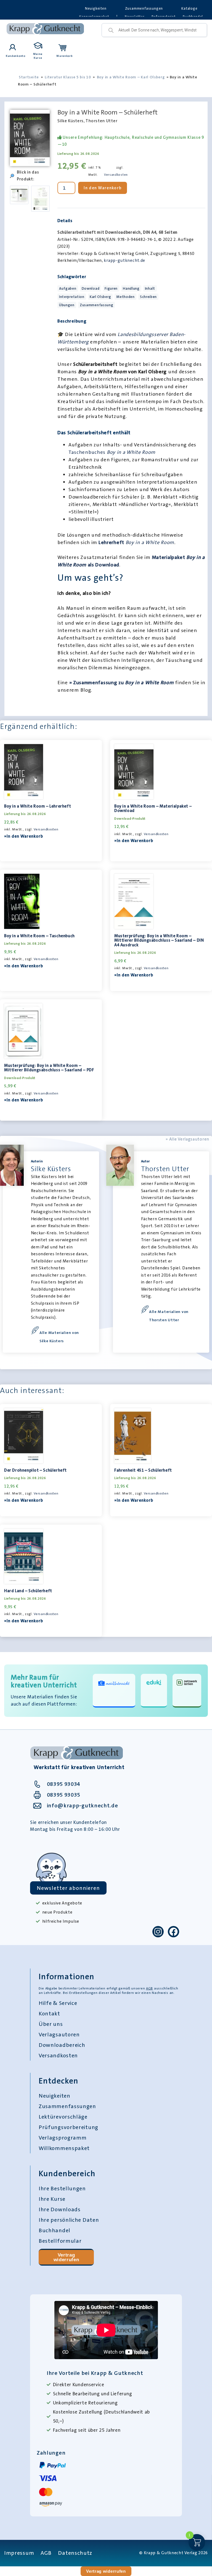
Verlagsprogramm (63, 2138)
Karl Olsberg (100, 297)
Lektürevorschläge (63, 2117)
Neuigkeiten (96, 8)
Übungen (67, 305)
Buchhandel (55, 2230)
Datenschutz (75, 2553)
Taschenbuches (112, 452)
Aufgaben (68, 288)
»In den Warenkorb (24, 836)
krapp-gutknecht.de (124, 260)
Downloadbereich (62, 2045)
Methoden (125, 297)
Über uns (51, 2024)
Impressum (19, 2553)
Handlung (131, 288)
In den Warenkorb (103, 188)
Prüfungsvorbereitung (68, 2127)
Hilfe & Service (58, 2003)
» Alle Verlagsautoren (187, 1139)
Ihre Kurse (52, 2199)
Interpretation (72, 297)
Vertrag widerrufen (66, 2257)
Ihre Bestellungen (62, 2188)
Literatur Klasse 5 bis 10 (68, 77)
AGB (149, 1988)
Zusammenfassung (97, 305)
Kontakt (49, 2013)
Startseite (29, 77)
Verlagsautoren (59, 2034)
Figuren (111, 288)
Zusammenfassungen (144, 8)
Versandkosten (116, 175)
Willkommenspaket (64, 2148)
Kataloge (189, 8)
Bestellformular (60, 2241)
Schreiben (148, 297)
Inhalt (150, 288)
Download (91, 288)
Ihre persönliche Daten (69, 2220)
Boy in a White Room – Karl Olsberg (131, 77)
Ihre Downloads (60, 2209)
